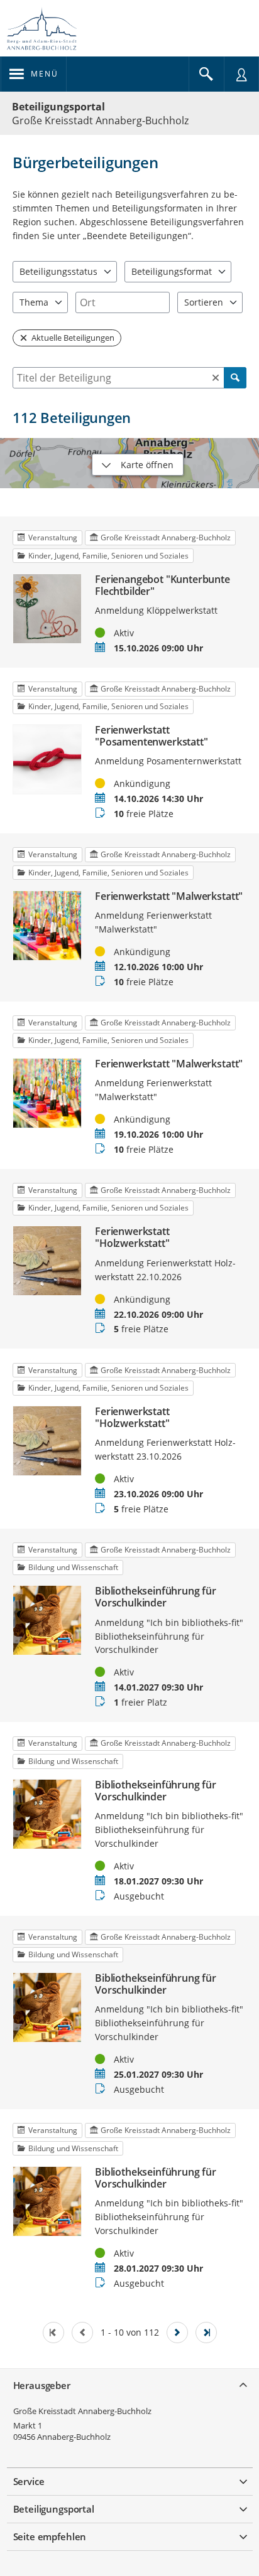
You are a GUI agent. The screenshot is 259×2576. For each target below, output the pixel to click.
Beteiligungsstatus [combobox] (58, 271)
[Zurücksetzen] (216, 378)
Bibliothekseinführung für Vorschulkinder (156, 1597)
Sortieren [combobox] (204, 302)
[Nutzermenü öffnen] (241, 74)
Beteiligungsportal (58, 107)
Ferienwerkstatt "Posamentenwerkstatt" (152, 736)
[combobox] (123, 302)
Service (29, 2481)
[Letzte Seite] (206, 2333)
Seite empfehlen (50, 2536)
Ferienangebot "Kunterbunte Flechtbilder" (163, 585)
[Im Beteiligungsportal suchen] (206, 74)
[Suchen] (235, 378)
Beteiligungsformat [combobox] (172, 271)
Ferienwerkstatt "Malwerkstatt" (169, 896)
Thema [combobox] (34, 302)
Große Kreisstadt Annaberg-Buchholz (82, 2411)
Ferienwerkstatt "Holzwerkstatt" (132, 1237)
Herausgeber (42, 2385)
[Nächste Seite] (177, 2333)
